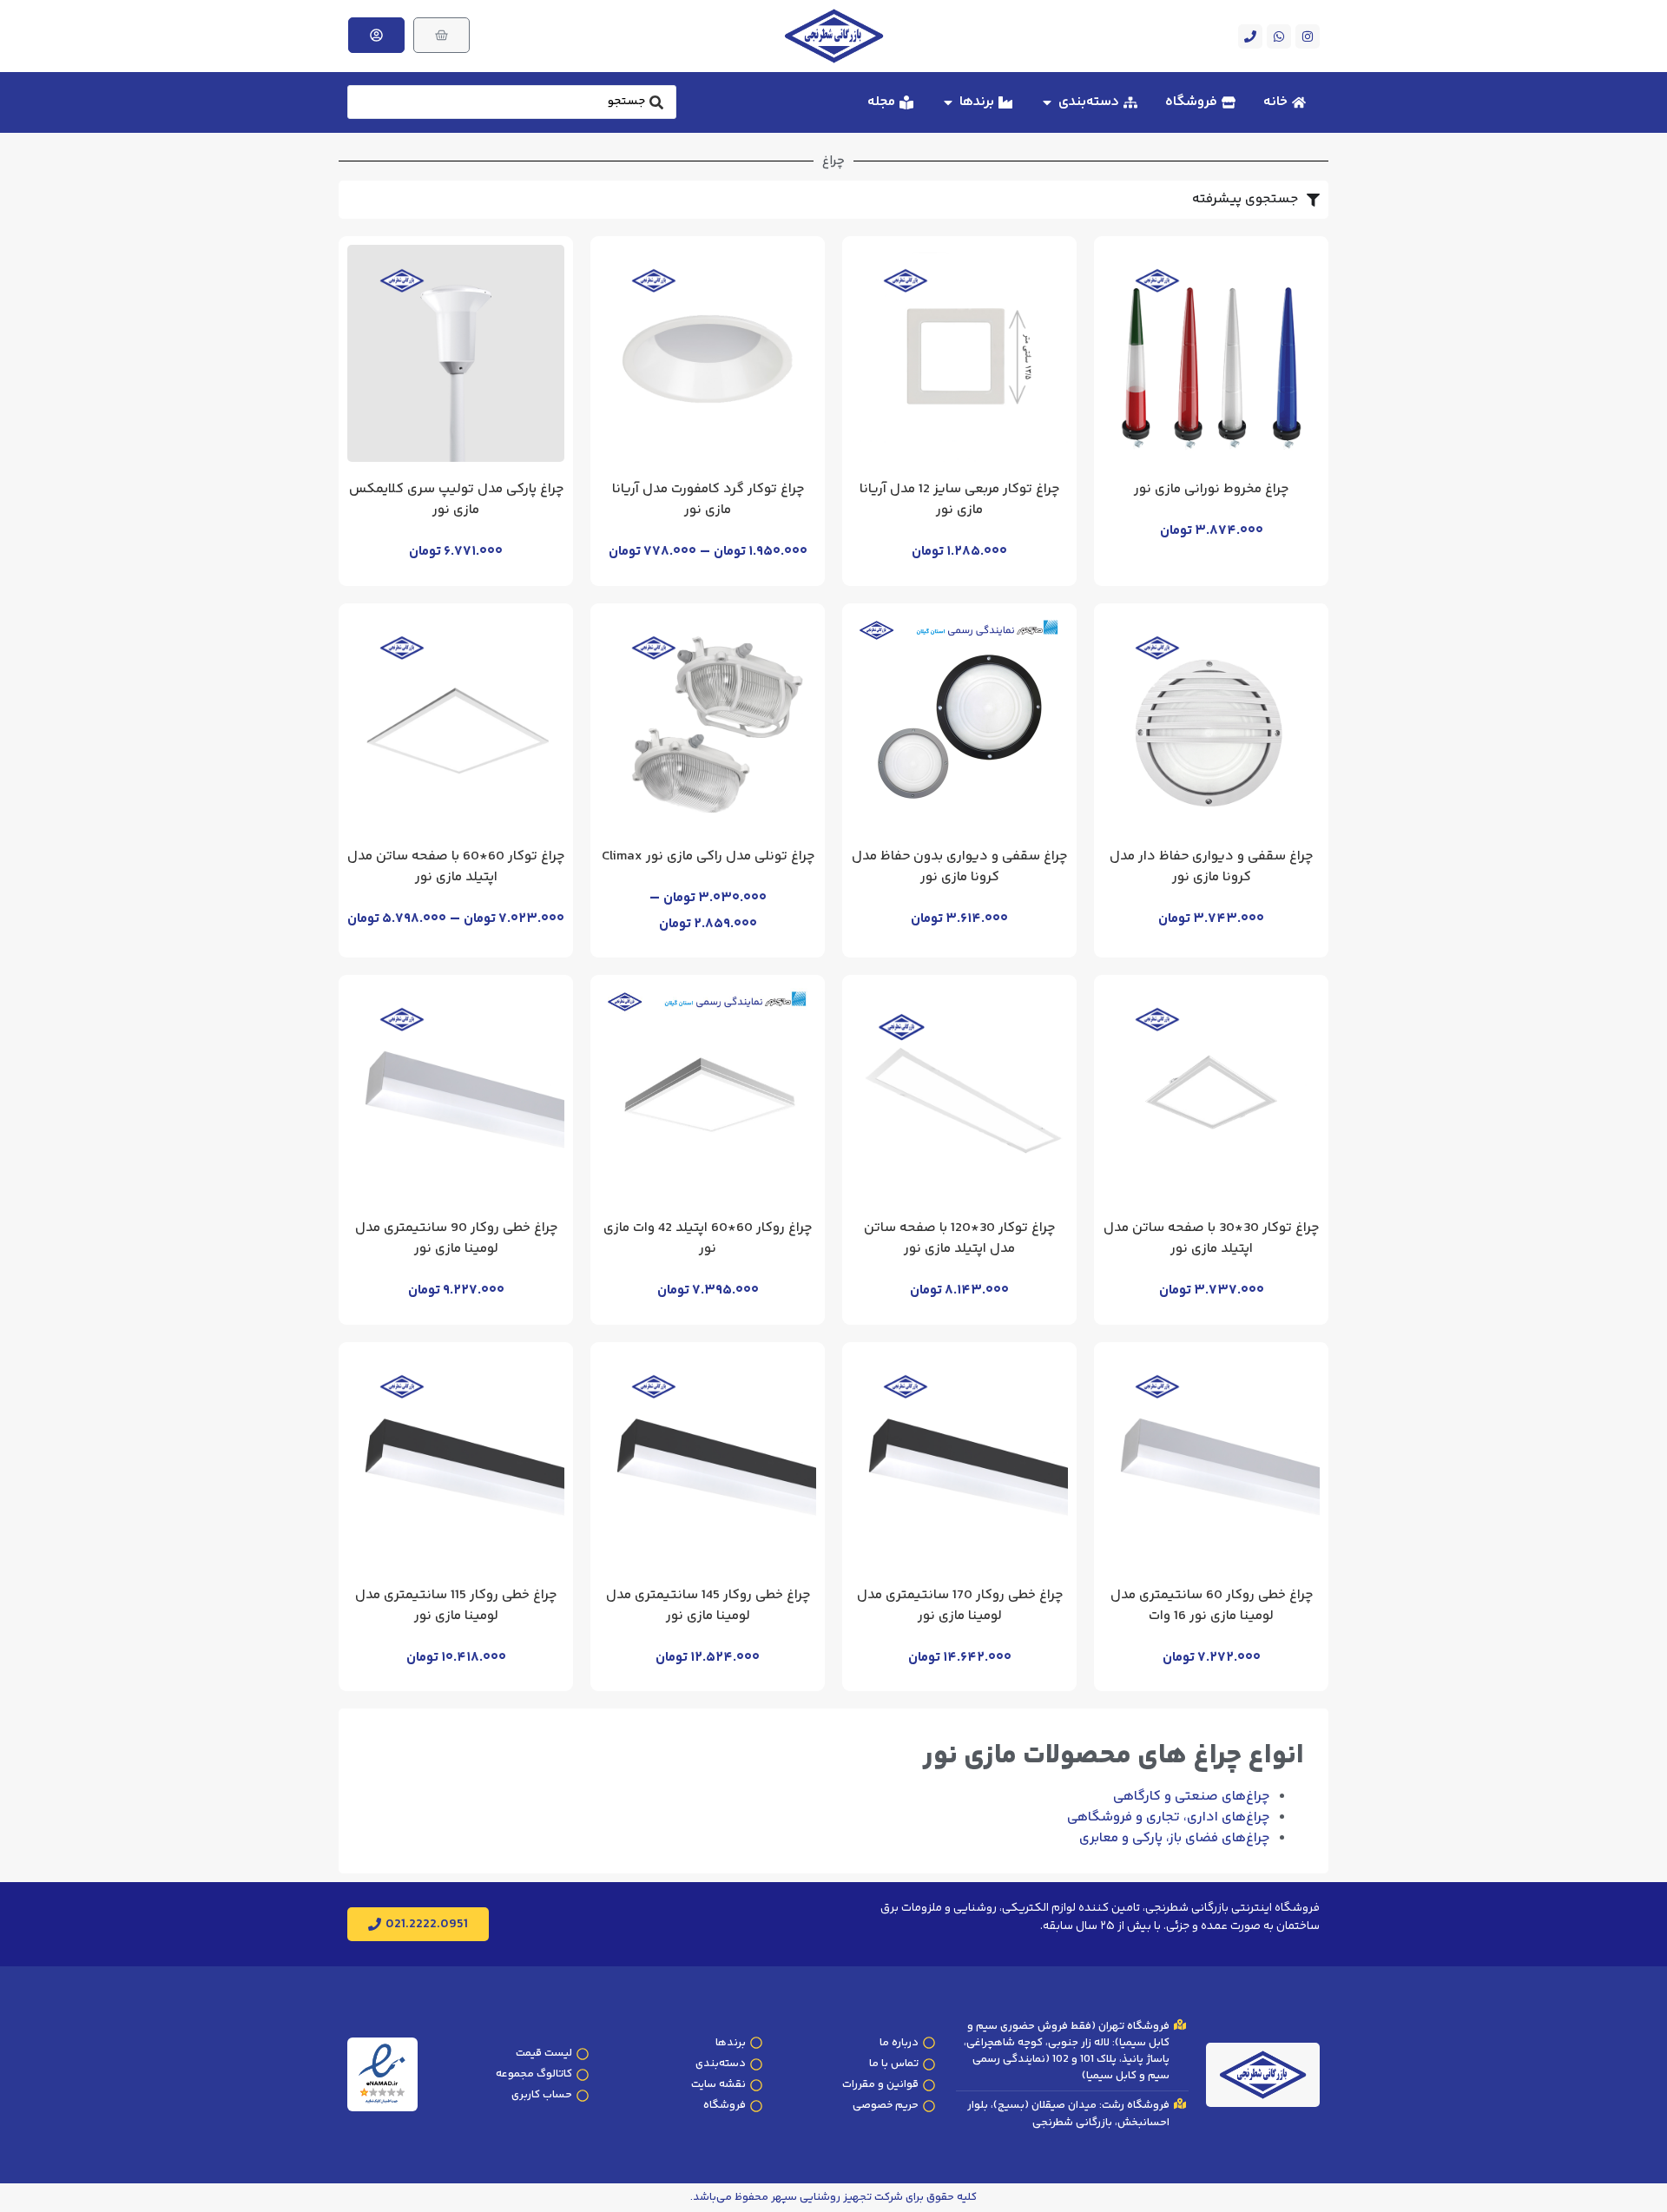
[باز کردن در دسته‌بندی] (1047, 102)
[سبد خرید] (441, 35)
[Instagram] (1308, 36)
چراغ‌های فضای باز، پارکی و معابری (1174, 1838)
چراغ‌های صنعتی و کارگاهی (1191, 1797)
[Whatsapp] (1279, 36)
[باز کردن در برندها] (948, 102)
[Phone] (1250, 36)
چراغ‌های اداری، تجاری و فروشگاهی (1168, 1817)
